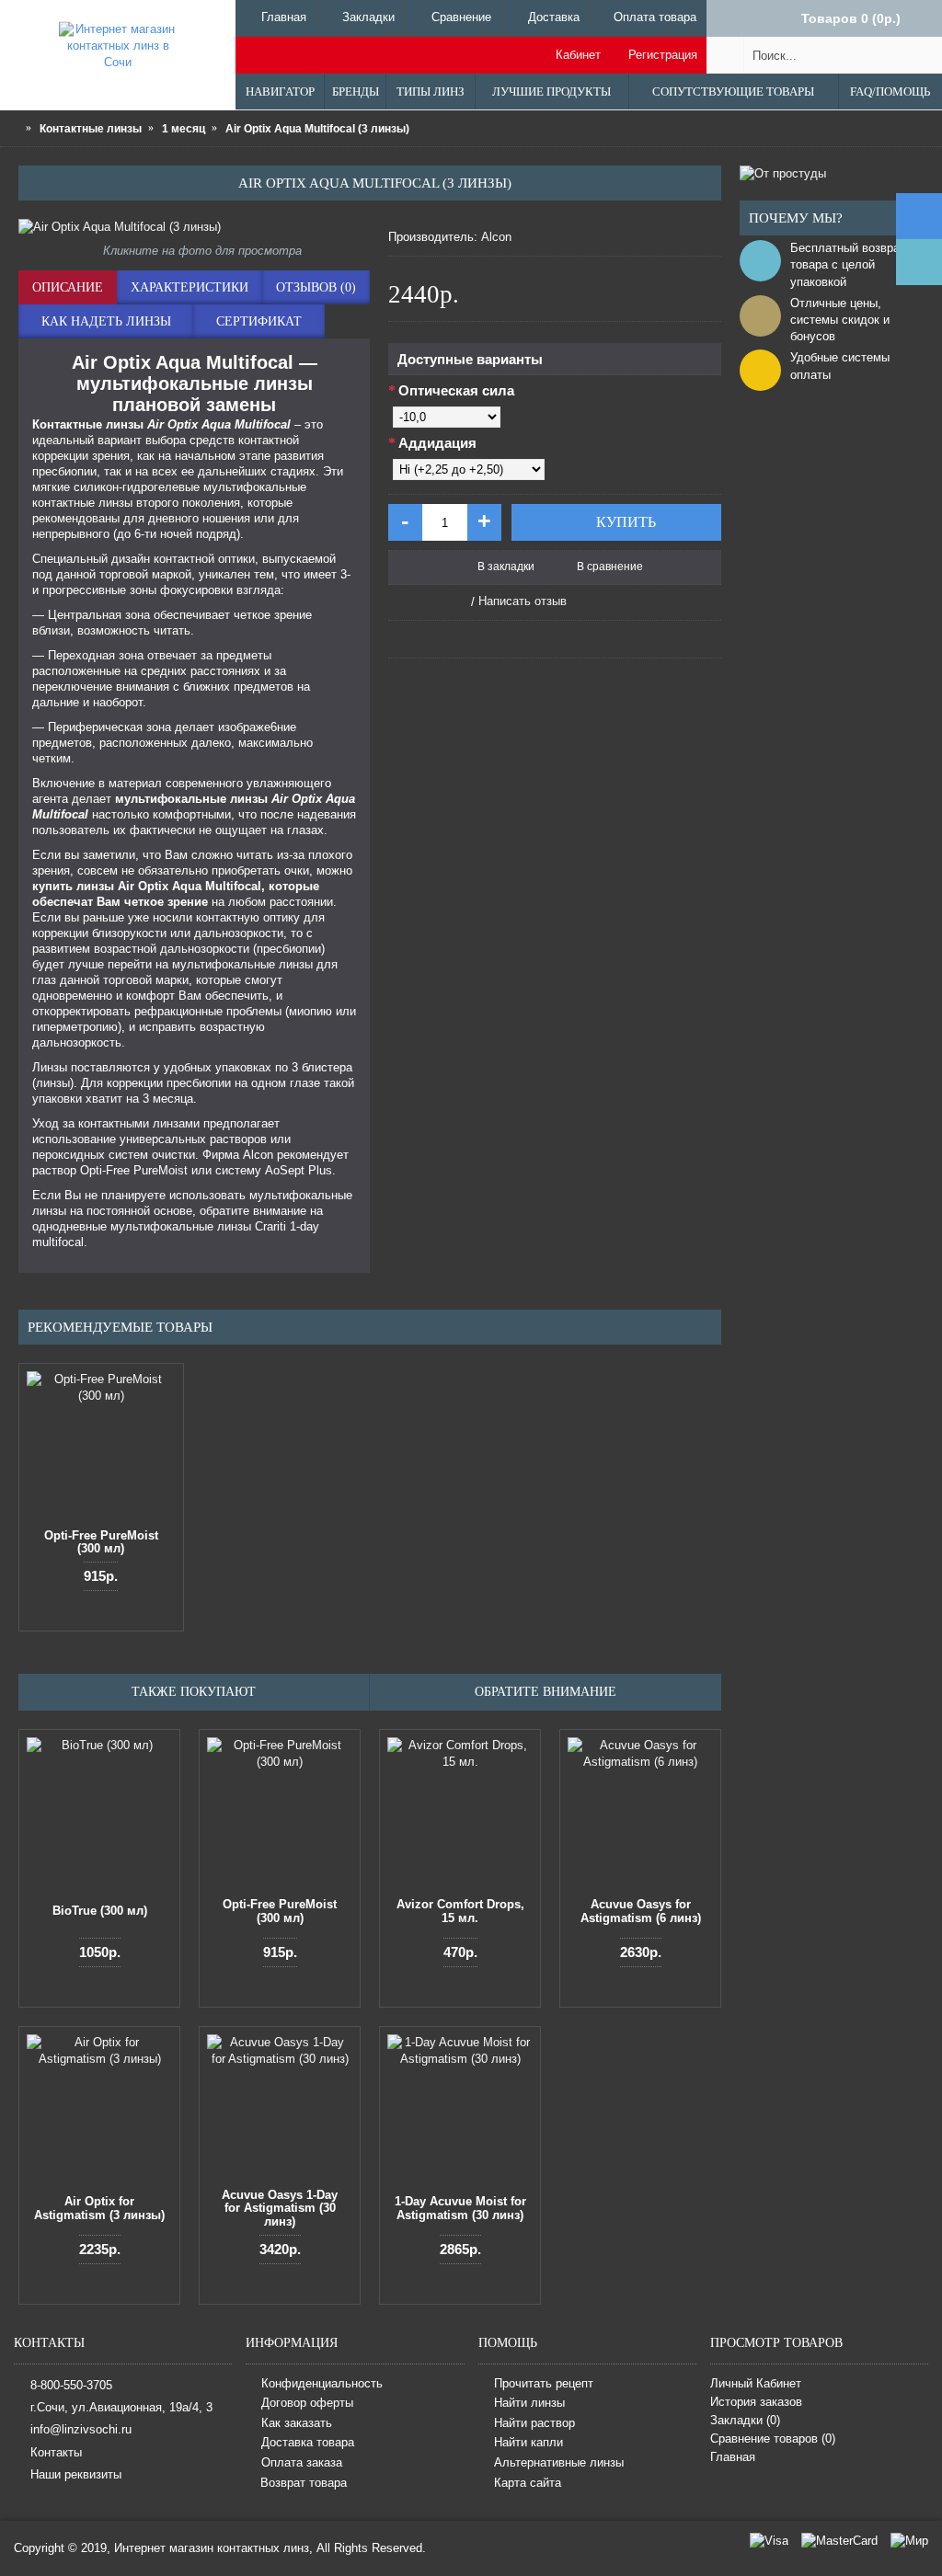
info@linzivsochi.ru (81, 2429)
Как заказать (297, 2423)
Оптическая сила (456, 390)
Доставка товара (308, 2443)
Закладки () (745, 2420)
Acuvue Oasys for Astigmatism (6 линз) (641, 1911)
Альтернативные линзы (559, 2462)
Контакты (56, 2452)
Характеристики (190, 287)
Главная (733, 2457)
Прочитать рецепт (544, 2383)
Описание (68, 287)
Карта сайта (528, 2483)
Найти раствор (534, 2423)
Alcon (496, 237)
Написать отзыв (523, 601)
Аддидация (437, 443)
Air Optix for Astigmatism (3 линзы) (99, 2208)
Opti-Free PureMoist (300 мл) (101, 1542)
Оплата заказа (302, 2462)
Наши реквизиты (76, 2474)
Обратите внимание (546, 1692)
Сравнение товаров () (773, 2439)
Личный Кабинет (756, 2383)
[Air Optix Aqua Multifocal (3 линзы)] (194, 227)
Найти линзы (529, 2404)
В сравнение (610, 567)
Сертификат (259, 321)
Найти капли (528, 2443)
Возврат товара (304, 2483)
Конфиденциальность (322, 2383)
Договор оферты (307, 2404)
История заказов (756, 2402)
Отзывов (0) (316, 287)
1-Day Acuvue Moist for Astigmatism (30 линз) (460, 2208)
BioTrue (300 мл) (100, 1911)
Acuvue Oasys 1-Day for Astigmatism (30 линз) (280, 2208)
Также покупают (194, 1692)
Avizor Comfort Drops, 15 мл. (460, 1911)
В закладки (506, 567)
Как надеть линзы (106, 321)
